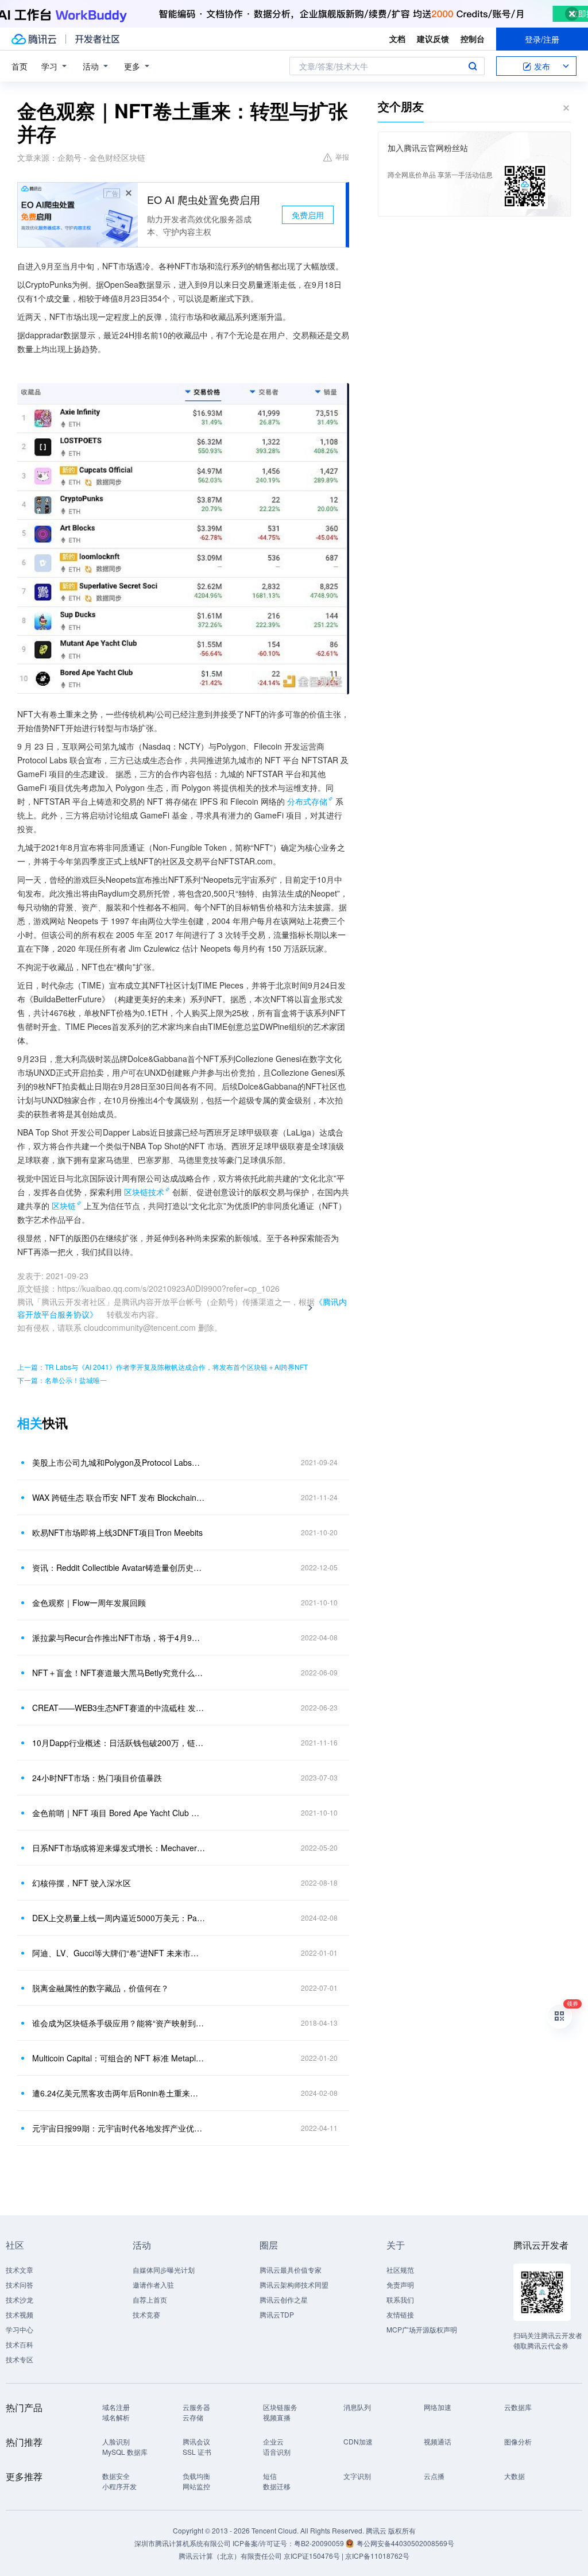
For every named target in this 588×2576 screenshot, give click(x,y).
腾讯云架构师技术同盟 (294, 2285)
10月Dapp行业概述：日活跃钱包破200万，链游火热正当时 (119, 1743)
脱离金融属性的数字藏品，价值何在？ (100, 1988)
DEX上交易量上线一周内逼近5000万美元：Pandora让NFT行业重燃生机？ (119, 1918)
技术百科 (20, 2344)
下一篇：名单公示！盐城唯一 (62, 1380)
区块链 (64, 1206)
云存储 (193, 2417)
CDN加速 (358, 2441)
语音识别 (277, 2452)
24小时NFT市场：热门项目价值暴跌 (97, 1778)
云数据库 (518, 2407)
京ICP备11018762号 (377, 2556)
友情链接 (400, 2314)
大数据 (514, 2476)
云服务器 (196, 2407)
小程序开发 (119, 2486)
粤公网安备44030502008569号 (405, 2543)
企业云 (273, 2441)
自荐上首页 (150, 2299)
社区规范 (400, 2270)
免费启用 (308, 215)
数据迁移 (277, 2486)
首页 (20, 66)
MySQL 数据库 (125, 2452)
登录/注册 (542, 39)
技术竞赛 (146, 2314)
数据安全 (116, 2476)
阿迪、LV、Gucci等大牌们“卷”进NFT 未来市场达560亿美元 (119, 1953)
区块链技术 (144, 1192)
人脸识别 (116, 2441)
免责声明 (400, 2285)
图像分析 (518, 2441)
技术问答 (20, 2285)
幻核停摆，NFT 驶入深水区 (82, 1883)
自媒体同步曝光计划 (164, 2270)
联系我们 (400, 2299)
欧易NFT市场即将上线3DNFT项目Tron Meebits (117, 1532)
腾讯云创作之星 (284, 2299)
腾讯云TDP (277, 2314)
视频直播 (277, 2417)
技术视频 (20, 2314)
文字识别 (357, 2476)
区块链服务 (280, 2407)
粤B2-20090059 (320, 2543)
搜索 (473, 66)
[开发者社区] (97, 39)
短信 (270, 2476)
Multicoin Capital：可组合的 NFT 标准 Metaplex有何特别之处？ (119, 2058)
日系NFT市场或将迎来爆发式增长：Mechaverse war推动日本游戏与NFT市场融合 (119, 1848)
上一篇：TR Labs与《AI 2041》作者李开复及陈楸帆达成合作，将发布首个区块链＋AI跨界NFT (163, 1367)
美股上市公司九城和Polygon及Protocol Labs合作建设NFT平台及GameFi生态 (119, 1462)
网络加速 (438, 2407)
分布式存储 (307, 801)
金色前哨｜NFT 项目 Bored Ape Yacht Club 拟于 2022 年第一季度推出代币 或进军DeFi (119, 1813)
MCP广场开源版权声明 (422, 2329)
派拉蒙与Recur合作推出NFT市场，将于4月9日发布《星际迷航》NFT (119, 1637)
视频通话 (438, 2441)
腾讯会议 (196, 2441)
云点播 (434, 2476)
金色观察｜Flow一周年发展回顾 (89, 1602)
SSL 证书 (197, 2452)
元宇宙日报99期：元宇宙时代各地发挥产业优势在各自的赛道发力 (119, 2128)
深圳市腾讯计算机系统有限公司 (183, 2543)
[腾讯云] (34, 39)
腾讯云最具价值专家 (291, 2270)
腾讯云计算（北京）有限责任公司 (230, 2556)
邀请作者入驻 (153, 2285)
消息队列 (357, 2407)
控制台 (473, 38)
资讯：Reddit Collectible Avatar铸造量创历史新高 (119, 1567)
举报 (342, 157)
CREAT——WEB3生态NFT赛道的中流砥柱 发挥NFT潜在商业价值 (119, 1708)
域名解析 (116, 2417)
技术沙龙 (20, 2299)
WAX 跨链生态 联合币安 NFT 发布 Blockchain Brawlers (119, 1497)
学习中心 (20, 2329)
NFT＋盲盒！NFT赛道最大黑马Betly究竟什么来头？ (119, 1673)
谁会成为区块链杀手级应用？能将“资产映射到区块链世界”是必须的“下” (119, 2023)
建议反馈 (433, 38)
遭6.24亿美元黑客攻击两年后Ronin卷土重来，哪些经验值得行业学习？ (119, 2093)
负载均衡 (196, 2476)
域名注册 (116, 2407)
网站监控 (196, 2486)
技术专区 (20, 2359)
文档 (397, 38)
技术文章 (20, 2270)
